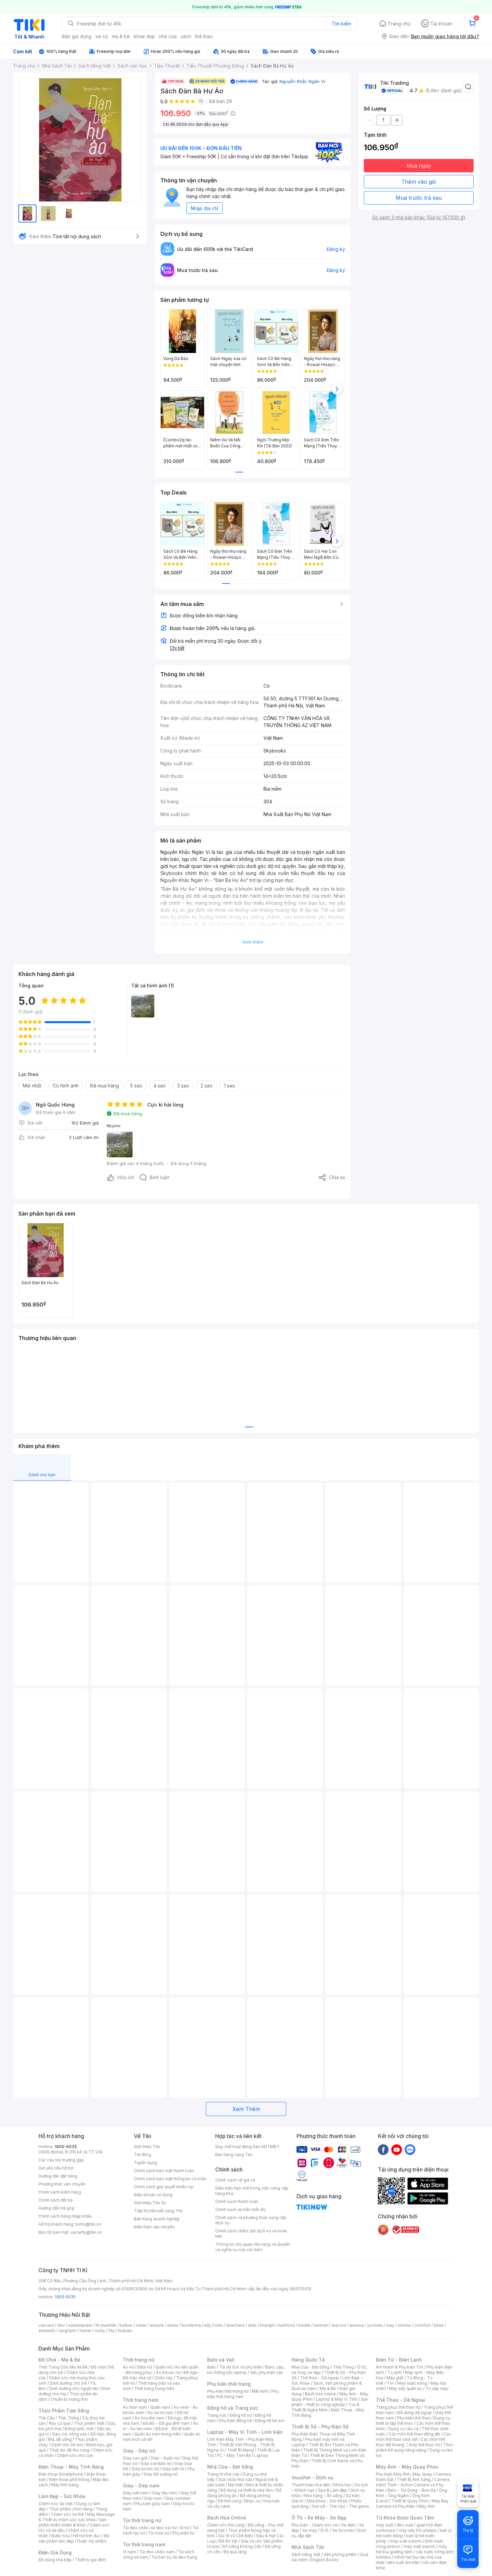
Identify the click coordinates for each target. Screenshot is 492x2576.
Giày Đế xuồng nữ (160, 2474)
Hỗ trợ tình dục (87, 2536)
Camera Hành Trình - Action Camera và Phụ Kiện (413, 2485)
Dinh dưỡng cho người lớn (74, 2388)
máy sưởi (385, 2525)
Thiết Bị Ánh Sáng (414, 2479)
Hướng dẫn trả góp (57, 2208)
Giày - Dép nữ (139, 2451)
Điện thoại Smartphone (61, 2474)
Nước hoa (60, 2536)
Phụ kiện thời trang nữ (228, 2391)
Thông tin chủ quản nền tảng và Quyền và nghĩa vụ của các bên (253, 2247)
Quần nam (160, 2407)
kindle (304, 2325)
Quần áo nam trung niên (158, 2434)
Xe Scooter (343, 2530)
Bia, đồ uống (60, 2439)
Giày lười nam (136, 2493)
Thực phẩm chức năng (71, 2509)
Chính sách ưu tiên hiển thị (240, 2209)
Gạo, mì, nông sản (70, 2434)
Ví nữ (184, 2528)
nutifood (286, 2325)
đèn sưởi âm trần (403, 2562)
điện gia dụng (76, 36)
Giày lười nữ (173, 2469)
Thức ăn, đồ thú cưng (69, 2450)
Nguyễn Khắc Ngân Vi (302, 81)
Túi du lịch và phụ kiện (241, 2367)
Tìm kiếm (341, 24)
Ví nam (129, 2552)
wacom (339, 2325)
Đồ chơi (98, 2367)
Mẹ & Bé (328, 2388)
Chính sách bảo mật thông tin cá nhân (170, 2179)
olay (390, 2325)
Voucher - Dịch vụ (312, 2477)
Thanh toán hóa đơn (311, 2485)
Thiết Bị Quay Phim (410, 2501)
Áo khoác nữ (168, 2372)
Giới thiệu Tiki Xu (150, 2203)
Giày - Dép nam (141, 2485)
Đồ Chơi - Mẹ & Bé (59, 2360)
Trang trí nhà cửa (223, 2474)
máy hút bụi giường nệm (411, 2549)
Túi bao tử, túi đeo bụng (174, 2557)
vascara (46, 2325)
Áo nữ (128, 2367)
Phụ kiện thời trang (229, 2384)
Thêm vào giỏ (419, 182)
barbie (126, 2325)
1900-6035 (66, 2147)
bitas (439, 2325)
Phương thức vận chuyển (62, 2184)
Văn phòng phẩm (340, 2554)
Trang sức (217, 2415)
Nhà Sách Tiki (308, 2547)
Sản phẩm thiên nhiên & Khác (72, 2522)
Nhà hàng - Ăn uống (323, 2496)
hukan (86, 2331)
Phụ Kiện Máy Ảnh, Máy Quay (404, 2474)
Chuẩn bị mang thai (69, 2399)
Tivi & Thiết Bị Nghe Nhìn (325, 2407)
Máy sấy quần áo (405, 2388)
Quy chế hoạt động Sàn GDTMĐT (248, 2147)
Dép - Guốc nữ (165, 2458)
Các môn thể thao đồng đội (414, 2434)
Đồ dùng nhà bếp (55, 2560)
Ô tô (324, 2530)
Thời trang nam (141, 2400)
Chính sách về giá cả (235, 2180)
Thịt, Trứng (68, 2418)
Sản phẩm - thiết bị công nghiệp (330, 2402)
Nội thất (235, 2485)
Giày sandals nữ (156, 2463)
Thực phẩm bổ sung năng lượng (415, 2447)
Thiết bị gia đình (90, 2560)
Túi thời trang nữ (142, 2520)
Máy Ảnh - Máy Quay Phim (407, 2467)
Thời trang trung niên (154, 2388)
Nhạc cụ (252, 2501)
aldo (252, 2325)
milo (219, 2325)
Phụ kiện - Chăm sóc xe (315, 2525)
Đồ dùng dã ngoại (415, 2413)
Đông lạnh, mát (79, 2429)
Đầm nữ (145, 2367)
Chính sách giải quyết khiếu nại (164, 2187)
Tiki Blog (143, 2155)
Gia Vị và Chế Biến (236, 2536)
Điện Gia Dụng (55, 2552)
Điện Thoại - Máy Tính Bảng (71, 2467)
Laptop (261, 2455)
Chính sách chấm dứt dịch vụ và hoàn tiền (251, 2234)
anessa (357, 2325)
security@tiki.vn (86, 2232)
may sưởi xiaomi (406, 2541)
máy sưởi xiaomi (419, 2546)
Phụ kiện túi (183, 2533)
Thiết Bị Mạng (240, 2450)
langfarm (68, 2331)
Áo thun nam (135, 2407)
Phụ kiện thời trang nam (243, 2394)
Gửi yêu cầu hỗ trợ (56, 2168)
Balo (212, 2367)
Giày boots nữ (145, 2469)
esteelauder (80, 2325)
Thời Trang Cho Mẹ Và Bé (63, 2367)
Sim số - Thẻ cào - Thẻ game (341, 2506)
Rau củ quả (60, 2423)
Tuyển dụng (145, 2163)
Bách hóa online (320, 2394)
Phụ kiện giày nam (152, 2504)
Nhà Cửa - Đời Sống (230, 2467)
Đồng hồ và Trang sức (233, 2408)
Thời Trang (343, 2367)
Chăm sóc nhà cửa (75, 2455)
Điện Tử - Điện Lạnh (399, 2360)
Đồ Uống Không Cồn (242, 2546)
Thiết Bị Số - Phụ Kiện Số (320, 2427)
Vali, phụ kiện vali (266, 2372)
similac (404, 2325)
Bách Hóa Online (227, 2518)
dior (61, 2325)
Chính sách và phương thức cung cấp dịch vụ (251, 2220)
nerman (321, 2325)
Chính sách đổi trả (56, 2200)
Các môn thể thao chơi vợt (414, 2437)
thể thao (204, 36)
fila (111, 2331)
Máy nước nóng (412, 2383)
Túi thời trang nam (144, 2544)
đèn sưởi (405, 2525)
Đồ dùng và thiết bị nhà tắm (247, 2490)
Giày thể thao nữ (424, 2445)
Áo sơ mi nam (161, 2413)
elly (208, 2325)
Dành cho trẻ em (67, 2445)
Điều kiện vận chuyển (154, 2227)
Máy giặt (395, 2378)
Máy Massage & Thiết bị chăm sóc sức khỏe (77, 2517)
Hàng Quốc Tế (308, 2360)
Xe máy (310, 2530)
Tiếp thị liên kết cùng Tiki (158, 2211)
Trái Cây (47, 2418)
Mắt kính (260, 2391)
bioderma (191, 2325)
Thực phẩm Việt (89, 2423)
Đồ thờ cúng (229, 2501)
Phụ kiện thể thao (414, 2418)
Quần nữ (163, 2367)
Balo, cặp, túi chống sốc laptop (246, 2370)
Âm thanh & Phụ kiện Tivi (400, 2367)
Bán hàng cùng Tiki (234, 2155)
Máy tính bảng (65, 2485)
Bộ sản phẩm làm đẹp (74, 2538)
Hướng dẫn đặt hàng (58, 2176)
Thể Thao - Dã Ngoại (400, 2400)
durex (173, 2325)
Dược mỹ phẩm (92, 2541)
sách (186, 36)
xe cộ (102, 36)
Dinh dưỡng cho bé (68, 2383)
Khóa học (342, 2485)
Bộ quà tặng (235, 2552)
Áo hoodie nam (149, 2418)
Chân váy (164, 2378)
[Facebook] (383, 2149)
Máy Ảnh (426, 2506)
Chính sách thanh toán (237, 2201)
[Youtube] (397, 2149)
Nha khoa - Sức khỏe (327, 2501)
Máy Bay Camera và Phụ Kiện (412, 2504)
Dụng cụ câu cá (403, 2429)
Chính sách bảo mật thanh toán (164, 2171)
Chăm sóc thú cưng (226, 2525)
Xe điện (348, 2525)
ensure (157, 2325)
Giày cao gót (135, 2458)
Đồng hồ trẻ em (270, 2421)
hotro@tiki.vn (88, 2224)
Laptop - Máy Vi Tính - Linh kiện (245, 2432)
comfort (423, 2325)
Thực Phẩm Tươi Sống (64, 2411)
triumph (267, 2325)
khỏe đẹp (144, 36)
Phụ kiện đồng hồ (235, 2421)
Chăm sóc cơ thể (67, 2514)
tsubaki (125, 2331)
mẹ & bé (121, 36)
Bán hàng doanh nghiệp (157, 2219)
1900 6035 (65, 2297)
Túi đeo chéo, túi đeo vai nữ (150, 2528)
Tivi (390, 2383)
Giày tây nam (165, 2493)
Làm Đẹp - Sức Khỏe (62, 2496)
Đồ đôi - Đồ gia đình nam (166, 2423)
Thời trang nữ (139, 2360)
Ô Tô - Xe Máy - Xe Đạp (319, 2518)
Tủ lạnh (394, 2372)
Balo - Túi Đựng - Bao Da (412, 2490)
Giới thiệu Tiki (147, 2147)
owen (141, 2325)
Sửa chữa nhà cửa (235, 2479)
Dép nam (153, 2498)
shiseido (47, 2331)
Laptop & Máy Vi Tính (337, 2399)
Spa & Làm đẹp (333, 2490)
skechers (235, 2325)
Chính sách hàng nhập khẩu (65, 2216)
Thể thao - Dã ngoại (319, 2378)
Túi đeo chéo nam (157, 2552)
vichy (100, 2331)
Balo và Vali (221, 2360)
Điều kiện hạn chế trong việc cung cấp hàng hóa (252, 2191)
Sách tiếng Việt (306, 2554)
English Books (325, 2560)
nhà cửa (168, 36)
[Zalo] (410, 2149)
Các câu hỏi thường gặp (61, 2160)
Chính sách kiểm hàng (60, 2192)
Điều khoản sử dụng (153, 2195)
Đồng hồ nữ (241, 2415)
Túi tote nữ (159, 2533)
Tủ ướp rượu (437, 2388)
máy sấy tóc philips (418, 2530)
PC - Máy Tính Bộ (234, 2455)
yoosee (375, 2325)
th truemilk (106, 2325)
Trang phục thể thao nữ (398, 2407)
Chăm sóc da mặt (56, 2504)
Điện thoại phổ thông (69, 2479)
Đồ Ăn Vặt (228, 2541)
